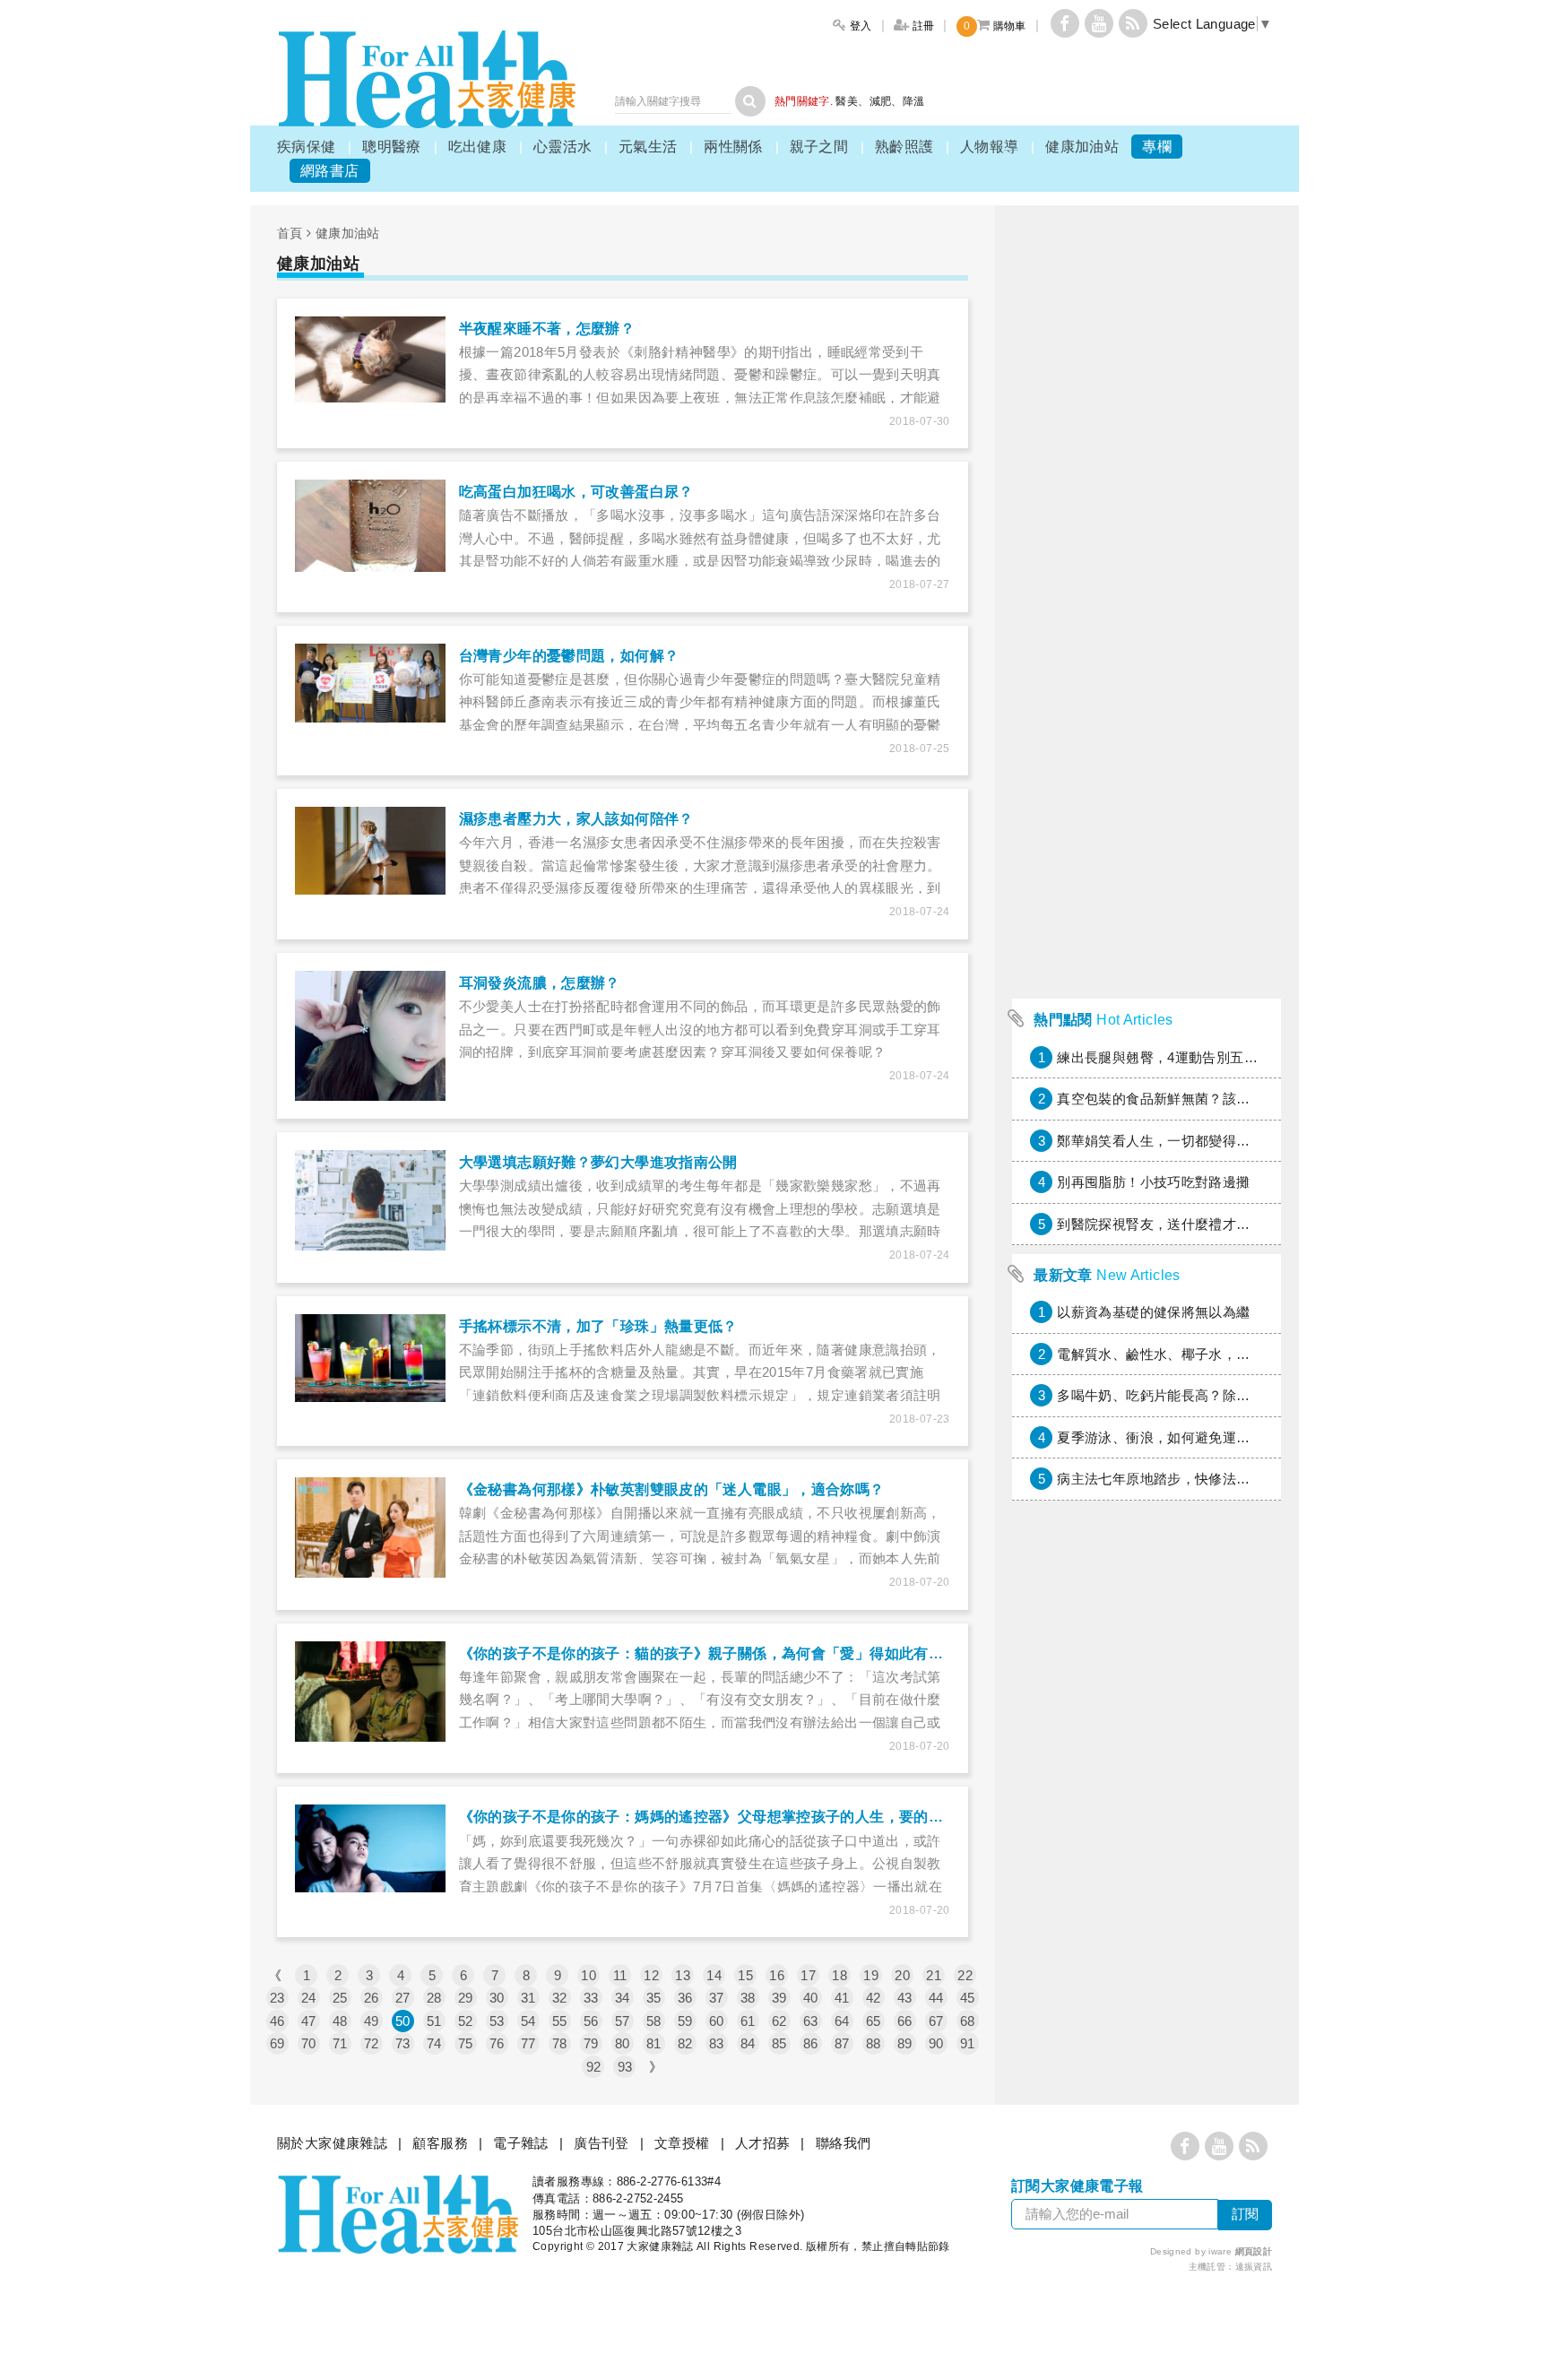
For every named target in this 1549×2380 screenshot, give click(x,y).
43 (905, 1998)
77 (528, 2043)
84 (748, 2043)
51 (434, 2021)
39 (779, 1998)
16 (777, 1975)
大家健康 (427, 79)
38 (748, 1998)
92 (594, 2067)
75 (466, 2043)
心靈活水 (563, 147)
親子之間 (819, 147)
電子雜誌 (521, 2143)
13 (683, 1975)
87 (842, 2043)
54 (528, 2021)
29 (466, 1998)
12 (651, 1975)
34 (623, 1998)
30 (497, 1998)
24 (309, 1998)
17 (808, 1975)
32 (560, 1998)
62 (779, 2021)
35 (654, 1998)
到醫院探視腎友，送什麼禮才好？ (1160, 1224)
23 (277, 1998)
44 (936, 1998)
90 (936, 2043)
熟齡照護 (904, 147)
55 (560, 2021)
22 (965, 1975)
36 (685, 1998)
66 (905, 2021)
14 (714, 1975)
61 (748, 2021)
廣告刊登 (601, 2143)
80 (623, 2043)
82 (685, 2043)
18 (839, 1975)
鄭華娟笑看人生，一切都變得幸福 (1160, 1141)
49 (372, 2021)
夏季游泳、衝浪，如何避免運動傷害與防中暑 (1195, 1437)
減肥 (881, 101)
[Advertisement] (1147, 721)
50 (403, 2021)
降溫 (914, 101)
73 (403, 2043)
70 (309, 2043)
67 (936, 2021)
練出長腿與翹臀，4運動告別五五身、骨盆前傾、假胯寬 (1226, 1057)
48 (340, 2021)
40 (811, 1998)
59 (685, 2021)
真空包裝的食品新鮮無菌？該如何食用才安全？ (1202, 1099)
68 (968, 2021)
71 (340, 2043)
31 (528, 1998)
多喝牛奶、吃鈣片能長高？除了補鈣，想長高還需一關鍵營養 (1243, 1395)
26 (372, 1998)
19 (871, 1975)
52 (466, 2021)
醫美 (847, 101)
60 (717, 2021)
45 (968, 1998)
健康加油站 (1082, 147)
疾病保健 (307, 147)
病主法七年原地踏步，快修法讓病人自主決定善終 (1208, 1479)
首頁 (290, 233)
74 (434, 2043)
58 (654, 2021)
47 (309, 2021)
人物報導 (990, 147)
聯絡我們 (844, 2143)
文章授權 (682, 2143)
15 (745, 1975)
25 (340, 1998)
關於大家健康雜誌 (332, 2143)
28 (434, 1998)
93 (625, 2067)
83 (717, 2043)
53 (497, 2021)
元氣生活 (648, 147)
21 (934, 1975)
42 (874, 1998)
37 (717, 1998)
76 (497, 2043)
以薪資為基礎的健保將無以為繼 (1153, 1312)
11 (620, 1975)
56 (591, 2021)
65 (874, 2021)
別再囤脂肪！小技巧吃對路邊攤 (1153, 1182)
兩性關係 (733, 147)
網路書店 (330, 171)
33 (591, 1998)
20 (902, 1975)
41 (842, 1998)
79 (591, 2043)
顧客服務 (440, 2143)
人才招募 (763, 2143)
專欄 (1157, 147)
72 (372, 2043)
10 (588, 1975)
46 (277, 2021)
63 (811, 2021)
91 (968, 2043)
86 (811, 2043)
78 (560, 2043)
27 (403, 1998)
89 (905, 2043)
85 (779, 2043)
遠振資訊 (1254, 2267)
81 (654, 2043)
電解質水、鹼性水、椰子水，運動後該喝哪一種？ (1208, 1354)
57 (623, 2021)
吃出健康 (478, 147)
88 (874, 2043)
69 (277, 2043)
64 (842, 2021)
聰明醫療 (392, 147)
